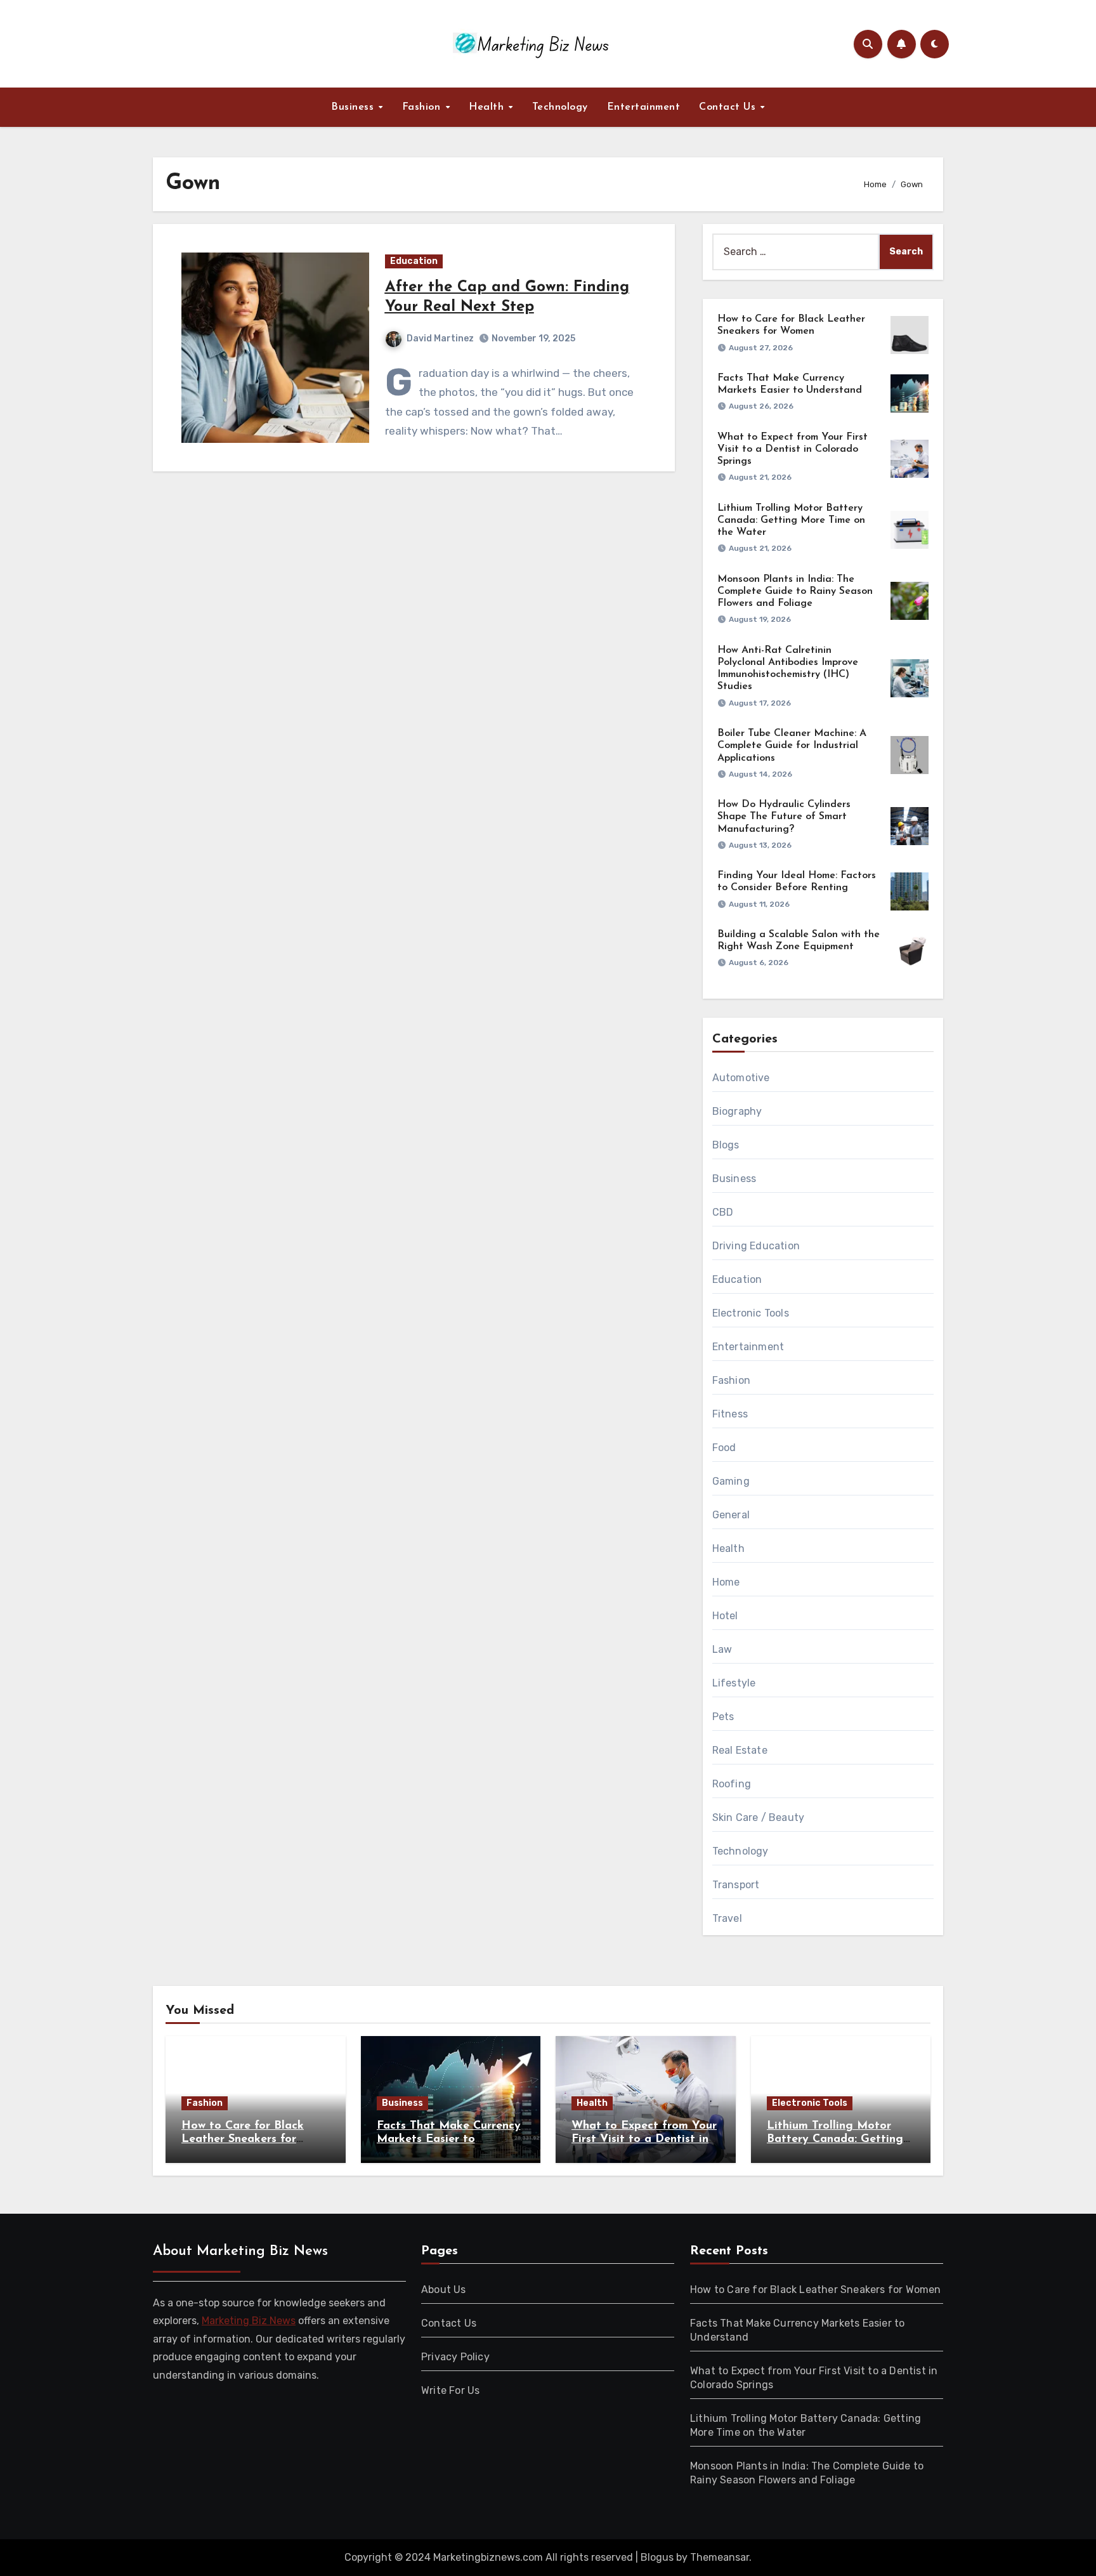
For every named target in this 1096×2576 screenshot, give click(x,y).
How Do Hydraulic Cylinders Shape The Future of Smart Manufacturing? (784, 817)
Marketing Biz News (249, 2321)
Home (726, 1582)
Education (414, 261)
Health (488, 107)
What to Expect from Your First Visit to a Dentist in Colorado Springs (793, 449)
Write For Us (450, 2390)
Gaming (731, 1481)
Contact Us (729, 107)
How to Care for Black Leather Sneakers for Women (243, 2140)
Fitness (730, 1414)
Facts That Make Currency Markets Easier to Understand (449, 2140)
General (731, 1515)
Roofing (732, 1784)
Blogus (657, 2557)
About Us (444, 2290)
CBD (723, 1212)
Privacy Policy (455, 2357)
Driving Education (756, 1246)
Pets (723, 1717)
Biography (737, 1111)
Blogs (726, 1145)
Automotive (741, 1078)
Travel (727, 1918)
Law (722, 1649)
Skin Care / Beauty (759, 1817)
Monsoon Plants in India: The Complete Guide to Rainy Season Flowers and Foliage (795, 591)
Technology (560, 107)
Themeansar (720, 2557)
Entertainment (644, 107)
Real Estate (740, 1750)
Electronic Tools (751, 1313)
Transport (736, 1885)
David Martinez (440, 338)
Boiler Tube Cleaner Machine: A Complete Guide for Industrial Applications (792, 746)
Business (354, 107)
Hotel (725, 1616)
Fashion (423, 107)
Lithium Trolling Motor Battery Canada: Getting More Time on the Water (791, 520)
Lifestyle (734, 1683)
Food (724, 1448)
